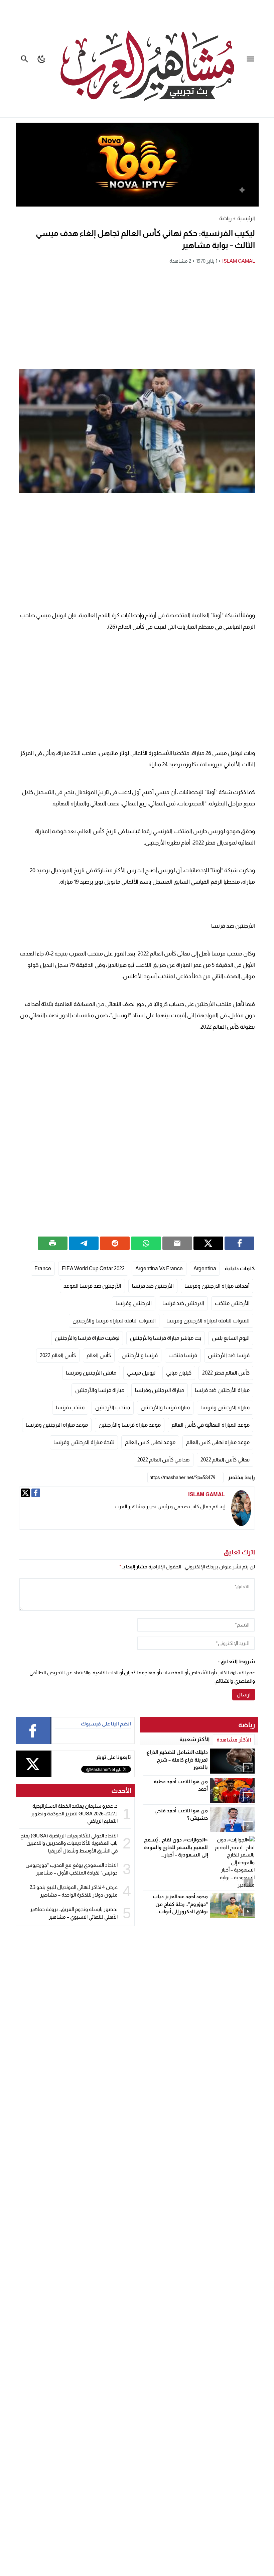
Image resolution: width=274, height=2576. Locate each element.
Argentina (205, 1268)
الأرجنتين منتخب (232, 1303)
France (43, 1268)
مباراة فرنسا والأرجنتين (100, 1390)
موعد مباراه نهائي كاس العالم (218, 1442)
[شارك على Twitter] (208, 1243)
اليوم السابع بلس (231, 1338)
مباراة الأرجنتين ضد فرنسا (222, 1390)
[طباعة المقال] (53, 1243)
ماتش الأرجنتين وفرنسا (91, 1373)
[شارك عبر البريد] (177, 1243)
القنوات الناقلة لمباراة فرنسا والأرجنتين (114, 1321)
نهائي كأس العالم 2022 (225, 1460)
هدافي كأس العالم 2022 (164, 1460)
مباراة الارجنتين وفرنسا (160, 1390)
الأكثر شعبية (194, 1739)
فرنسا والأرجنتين (140, 1355)
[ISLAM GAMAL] (241, 1508)
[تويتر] (25, 1493)
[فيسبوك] (36, 1493)
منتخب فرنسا (70, 1407)
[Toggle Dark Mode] (42, 59)
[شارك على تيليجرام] (84, 1243)
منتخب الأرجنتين (113, 1407)
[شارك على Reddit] (115, 1243)
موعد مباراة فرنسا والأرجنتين (130, 1425)
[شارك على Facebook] (239, 1243)
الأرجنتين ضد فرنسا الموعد (92, 1286)
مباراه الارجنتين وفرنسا (225, 1407)
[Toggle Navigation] (252, 59)
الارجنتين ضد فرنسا (183, 1303)
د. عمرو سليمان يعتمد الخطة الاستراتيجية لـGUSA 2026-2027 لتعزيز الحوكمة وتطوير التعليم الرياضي (74, 1813)
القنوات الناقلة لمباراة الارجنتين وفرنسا (208, 1321)
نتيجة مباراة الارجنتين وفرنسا (84, 1442)
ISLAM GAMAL (239, 261)
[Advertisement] (137, 317)
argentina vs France (159, 1268)
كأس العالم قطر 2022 (226, 1373)
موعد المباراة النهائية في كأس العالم (211, 1425)
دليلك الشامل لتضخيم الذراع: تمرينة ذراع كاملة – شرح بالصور (177, 1760)
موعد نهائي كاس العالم (150, 1442)
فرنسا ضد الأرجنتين (229, 1355)
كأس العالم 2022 (58, 1355)
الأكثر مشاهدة (234, 1740)
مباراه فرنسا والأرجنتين (165, 1407)
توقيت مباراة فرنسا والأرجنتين (87, 1338)
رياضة (225, 218)
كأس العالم (99, 1355)
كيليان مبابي (179, 1373)
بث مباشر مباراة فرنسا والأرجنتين (166, 1338)
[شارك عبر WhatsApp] (146, 1243)
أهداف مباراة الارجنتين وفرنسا (217, 1286)
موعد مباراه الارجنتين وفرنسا (57, 1425)
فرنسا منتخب (183, 1355)
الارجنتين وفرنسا (134, 1303)
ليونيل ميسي (141, 1373)
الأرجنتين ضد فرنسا (153, 1286)
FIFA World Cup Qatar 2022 (93, 1268)
